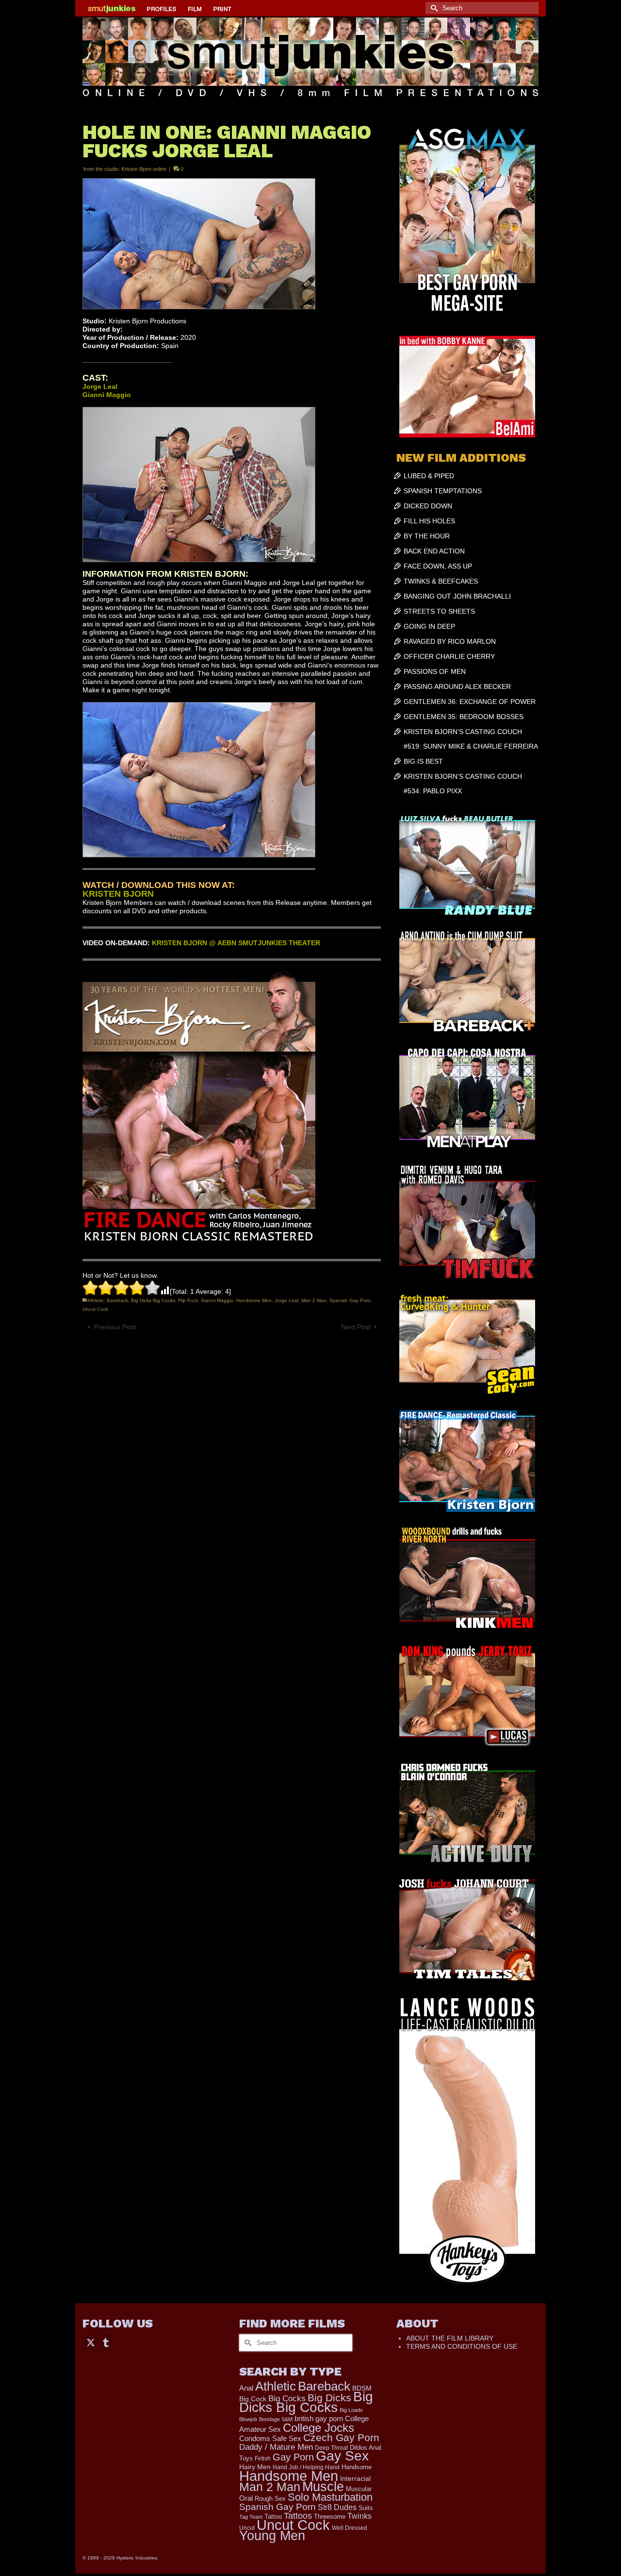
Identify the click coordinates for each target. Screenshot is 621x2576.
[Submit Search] (433, 8)
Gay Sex (342, 2456)
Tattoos (298, 2516)
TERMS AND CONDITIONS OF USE (462, 2346)
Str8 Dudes (337, 2507)
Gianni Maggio (217, 1300)
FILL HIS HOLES (429, 521)
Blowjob (248, 2419)
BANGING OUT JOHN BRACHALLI (457, 596)
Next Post (356, 1327)
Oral (246, 2498)
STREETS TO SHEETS (439, 611)
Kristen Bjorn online (144, 169)
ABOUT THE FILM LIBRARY (450, 2338)
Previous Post (115, 1327)
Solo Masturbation (330, 2497)
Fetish (263, 2459)
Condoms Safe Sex (270, 2438)
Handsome (357, 2467)
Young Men (272, 2536)
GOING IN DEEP (429, 626)
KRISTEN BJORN (118, 894)
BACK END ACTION (434, 551)
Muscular (359, 2489)
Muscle (323, 2487)
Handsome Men (254, 1300)
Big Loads (351, 2410)
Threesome (330, 2517)
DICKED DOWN (428, 506)
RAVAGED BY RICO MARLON (450, 641)
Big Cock (253, 2399)
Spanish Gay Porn (350, 1300)
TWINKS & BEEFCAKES (441, 581)
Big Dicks (329, 2398)
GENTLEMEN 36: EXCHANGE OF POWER (470, 702)
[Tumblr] (106, 2342)
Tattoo (273, 2517)
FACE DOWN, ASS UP (438, 566)
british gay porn (319, 2419)
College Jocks (319, 2428)
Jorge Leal (286, 1300)
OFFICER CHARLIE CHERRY (449, 656)
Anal (246, 2388)
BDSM (362, 2388)
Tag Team (251, 2517)
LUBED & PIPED (429, 476)
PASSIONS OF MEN (435, 671)
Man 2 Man (314, 1300)
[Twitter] (91, 2342)
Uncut (247, 2528)
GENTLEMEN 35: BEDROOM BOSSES (464, 717)
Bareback (117, 1300)
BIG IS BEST (423, 761)
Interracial (355, 2478)
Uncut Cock (95, 1309)
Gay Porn (293, 2457)
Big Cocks (287, 2399)
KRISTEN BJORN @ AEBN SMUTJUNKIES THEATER (236, 943)
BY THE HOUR (427, 536)
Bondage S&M (276, 2419)
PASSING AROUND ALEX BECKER (457, 686)
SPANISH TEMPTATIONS (443, 491)
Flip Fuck (188, 1300)
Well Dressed (350, 2528)
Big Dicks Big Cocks (153, 1300)
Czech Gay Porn (341, 2438)
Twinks (360, 2516)
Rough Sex (270, 2499)
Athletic (96, 1300)
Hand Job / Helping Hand (306, 2467)
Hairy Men (255, 2467)
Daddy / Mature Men (276, 2447)
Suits (366, 2508)
